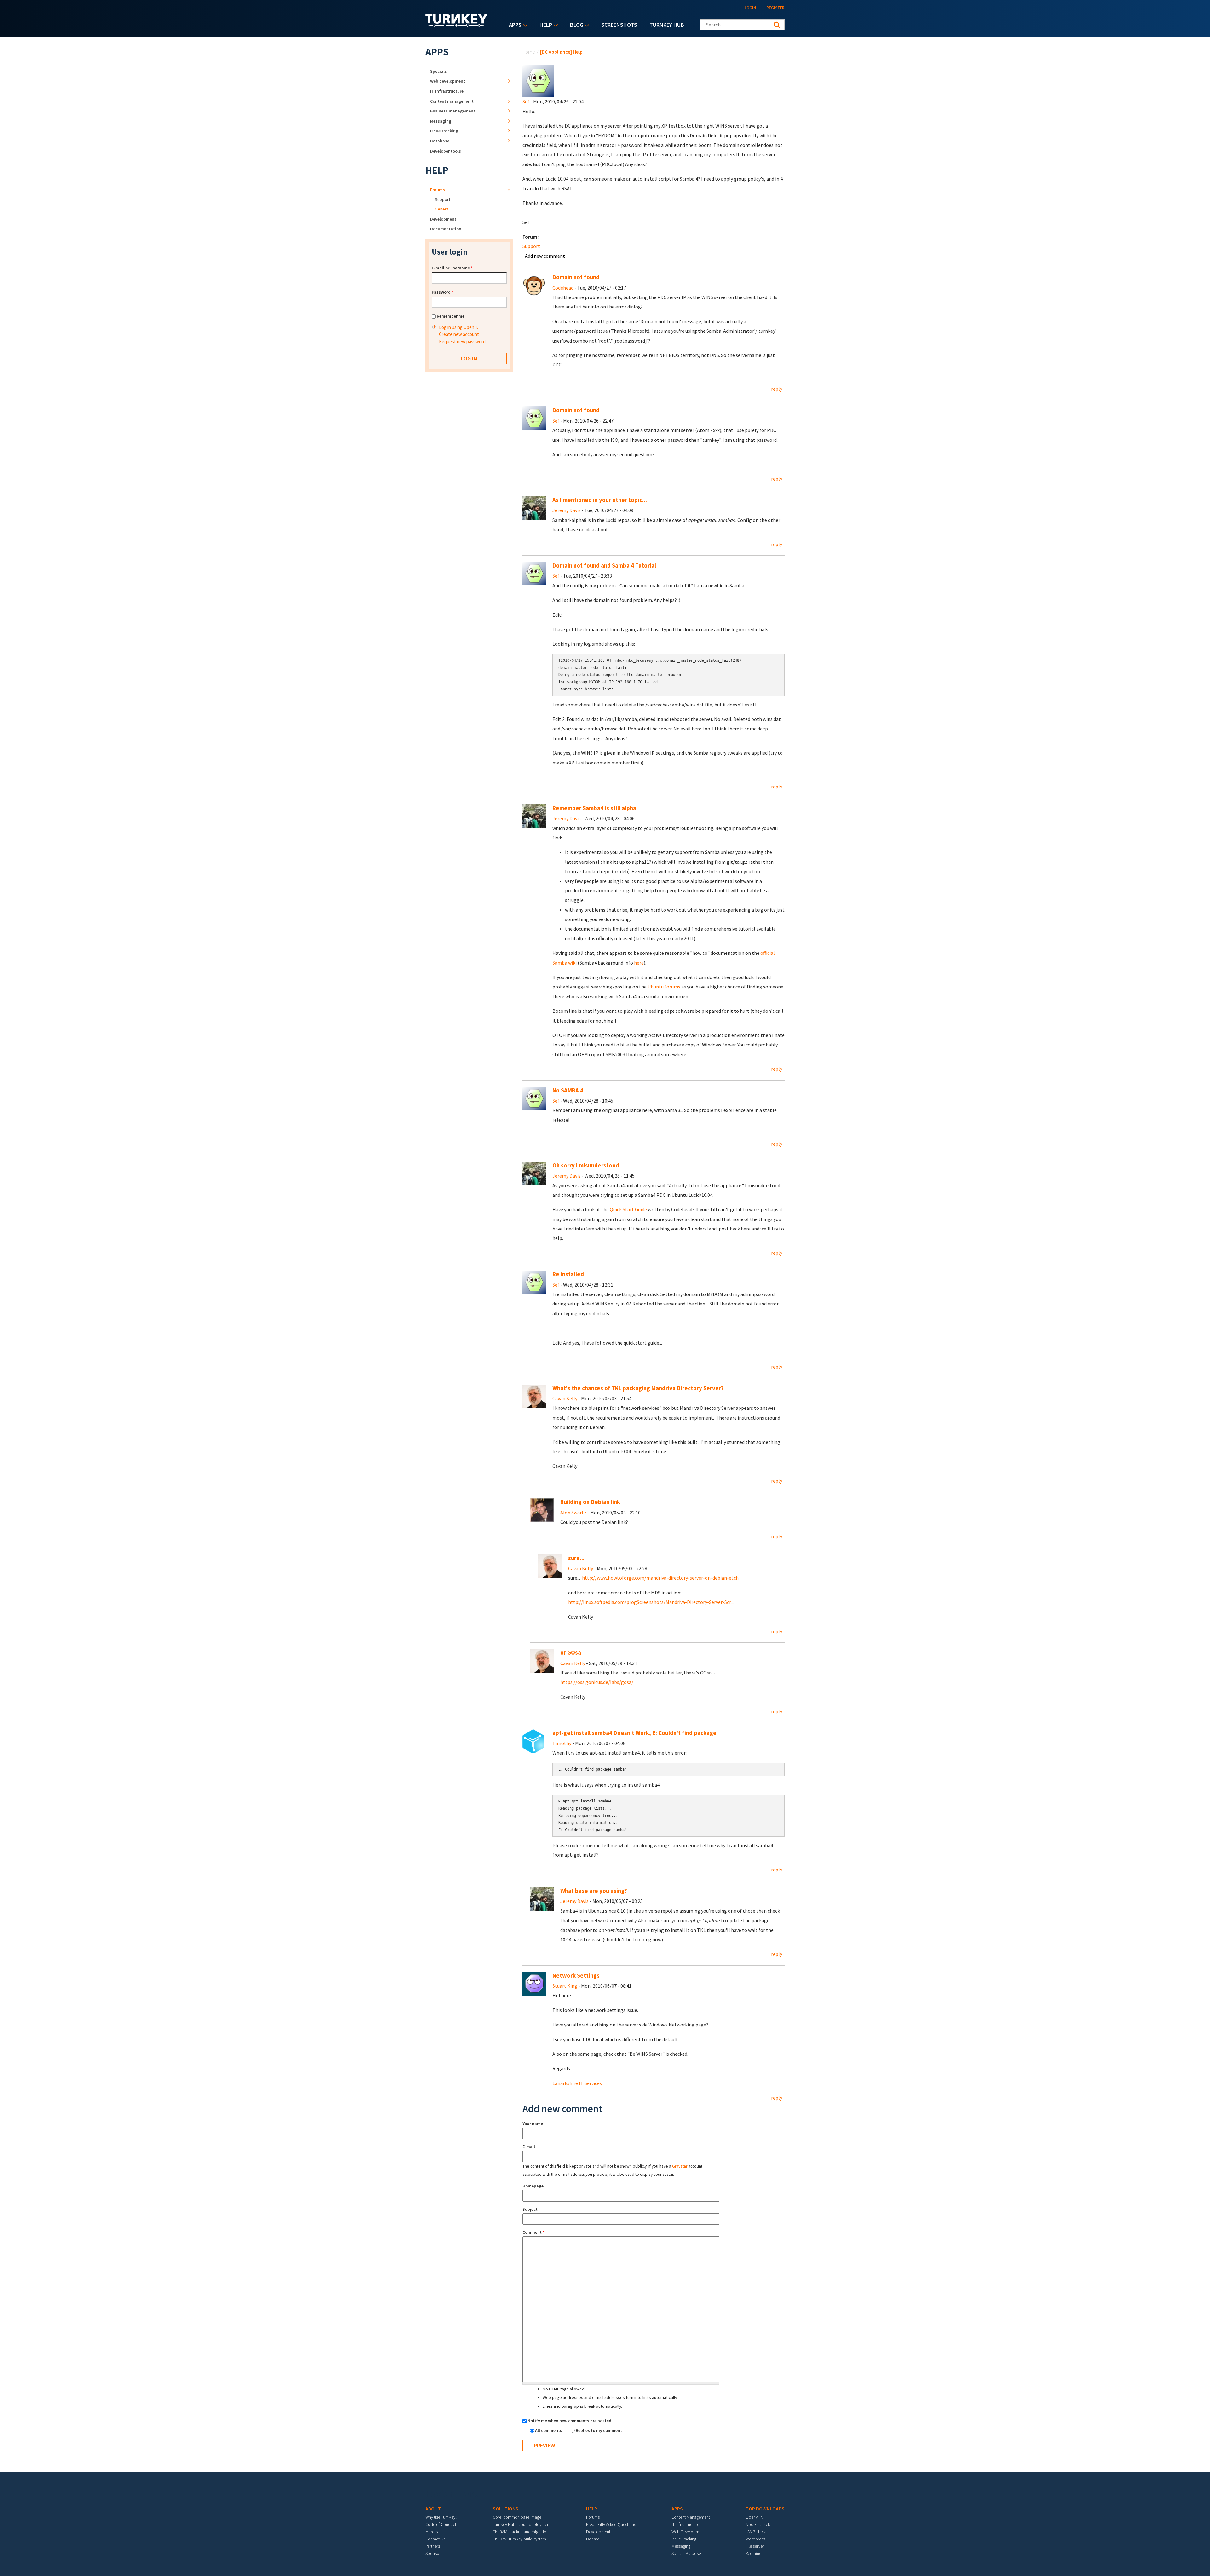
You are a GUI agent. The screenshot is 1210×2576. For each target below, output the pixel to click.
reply (777, 389)
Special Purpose (686, 2553)
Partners (433, 2546)
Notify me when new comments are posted (569, 2421)
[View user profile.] (538, 80)
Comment (533, 2232)
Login (750, 8)
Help (544, 25)
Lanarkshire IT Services (577, 2083)
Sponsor (433, 2553)
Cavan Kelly (565, 1398)
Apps (514, 25)
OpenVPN (754, 2517)
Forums (438, 190)
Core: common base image (517, 2517)
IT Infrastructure (447, 91)
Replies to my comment (599, 2430)
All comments (549, 2430)
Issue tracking (444, 131)
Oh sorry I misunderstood (586, 1165)
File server (755, 2546)
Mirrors (432, 2532)
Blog (575, 25)
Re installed (568, 1274)
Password (443, 292)
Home (529, 52)
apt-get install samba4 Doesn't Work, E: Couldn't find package (634, 1733)
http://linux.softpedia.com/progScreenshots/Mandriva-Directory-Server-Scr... (651, 1602)
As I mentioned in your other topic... (600, 500)
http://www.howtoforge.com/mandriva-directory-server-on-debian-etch (660, 1578)
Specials (438, 71)
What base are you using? (594, 1891)
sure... (577, 1558)
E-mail (529, 2147)
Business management (453, 111)
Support (531, 246)
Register (775, 8)
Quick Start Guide (628, 1209)
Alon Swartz (573, 1513)
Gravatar (680, 2166)
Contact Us (435, 2539)
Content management (452, 101)
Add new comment (545, 256)
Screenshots (619, 25)
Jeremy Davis (567, 510)
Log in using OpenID (459, 327)
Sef (526, 101)
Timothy (562, 1743)
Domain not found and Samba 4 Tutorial (604, 565)
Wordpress (755, 2539)
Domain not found (576, 277)
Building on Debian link (590, 1502)
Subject (530, 2209)
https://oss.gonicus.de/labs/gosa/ (597, 1682)
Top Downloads (765, 2509)
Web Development (688, 2532)
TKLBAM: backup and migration (521, 2532)
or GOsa (571, 1653)
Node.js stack (758, 2524)
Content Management (691, 2517)
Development (443, 219)
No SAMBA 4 (568, 1090)
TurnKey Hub (667, 25)
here (639, 963)
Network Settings (576, 1976)
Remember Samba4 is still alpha (594, 808)
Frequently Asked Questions (611, 2524)
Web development (448, 81)
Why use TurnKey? (441, 2517)
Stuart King (565, 1986)
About (433, 2509)
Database (440, 141)
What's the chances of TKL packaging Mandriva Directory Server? (638, 1388)
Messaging (441, 121)
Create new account (459, 334)
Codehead (563, 288)
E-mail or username (452, 268)
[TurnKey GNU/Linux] (456, 25)
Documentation (446, 229)
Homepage (533, 2186)
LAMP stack (756, 2532)
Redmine (753, 2553)
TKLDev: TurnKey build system (519, 2539)
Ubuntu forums (664, 987)
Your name (533, 2124)
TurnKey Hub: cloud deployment (522, 2524)
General (442, 209)
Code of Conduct (441, 2524)
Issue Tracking (684, 2539)
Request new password (462, 341)
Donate (593, 2539)
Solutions (506, 2509)
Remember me (451, 316)
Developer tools (446, 151)
